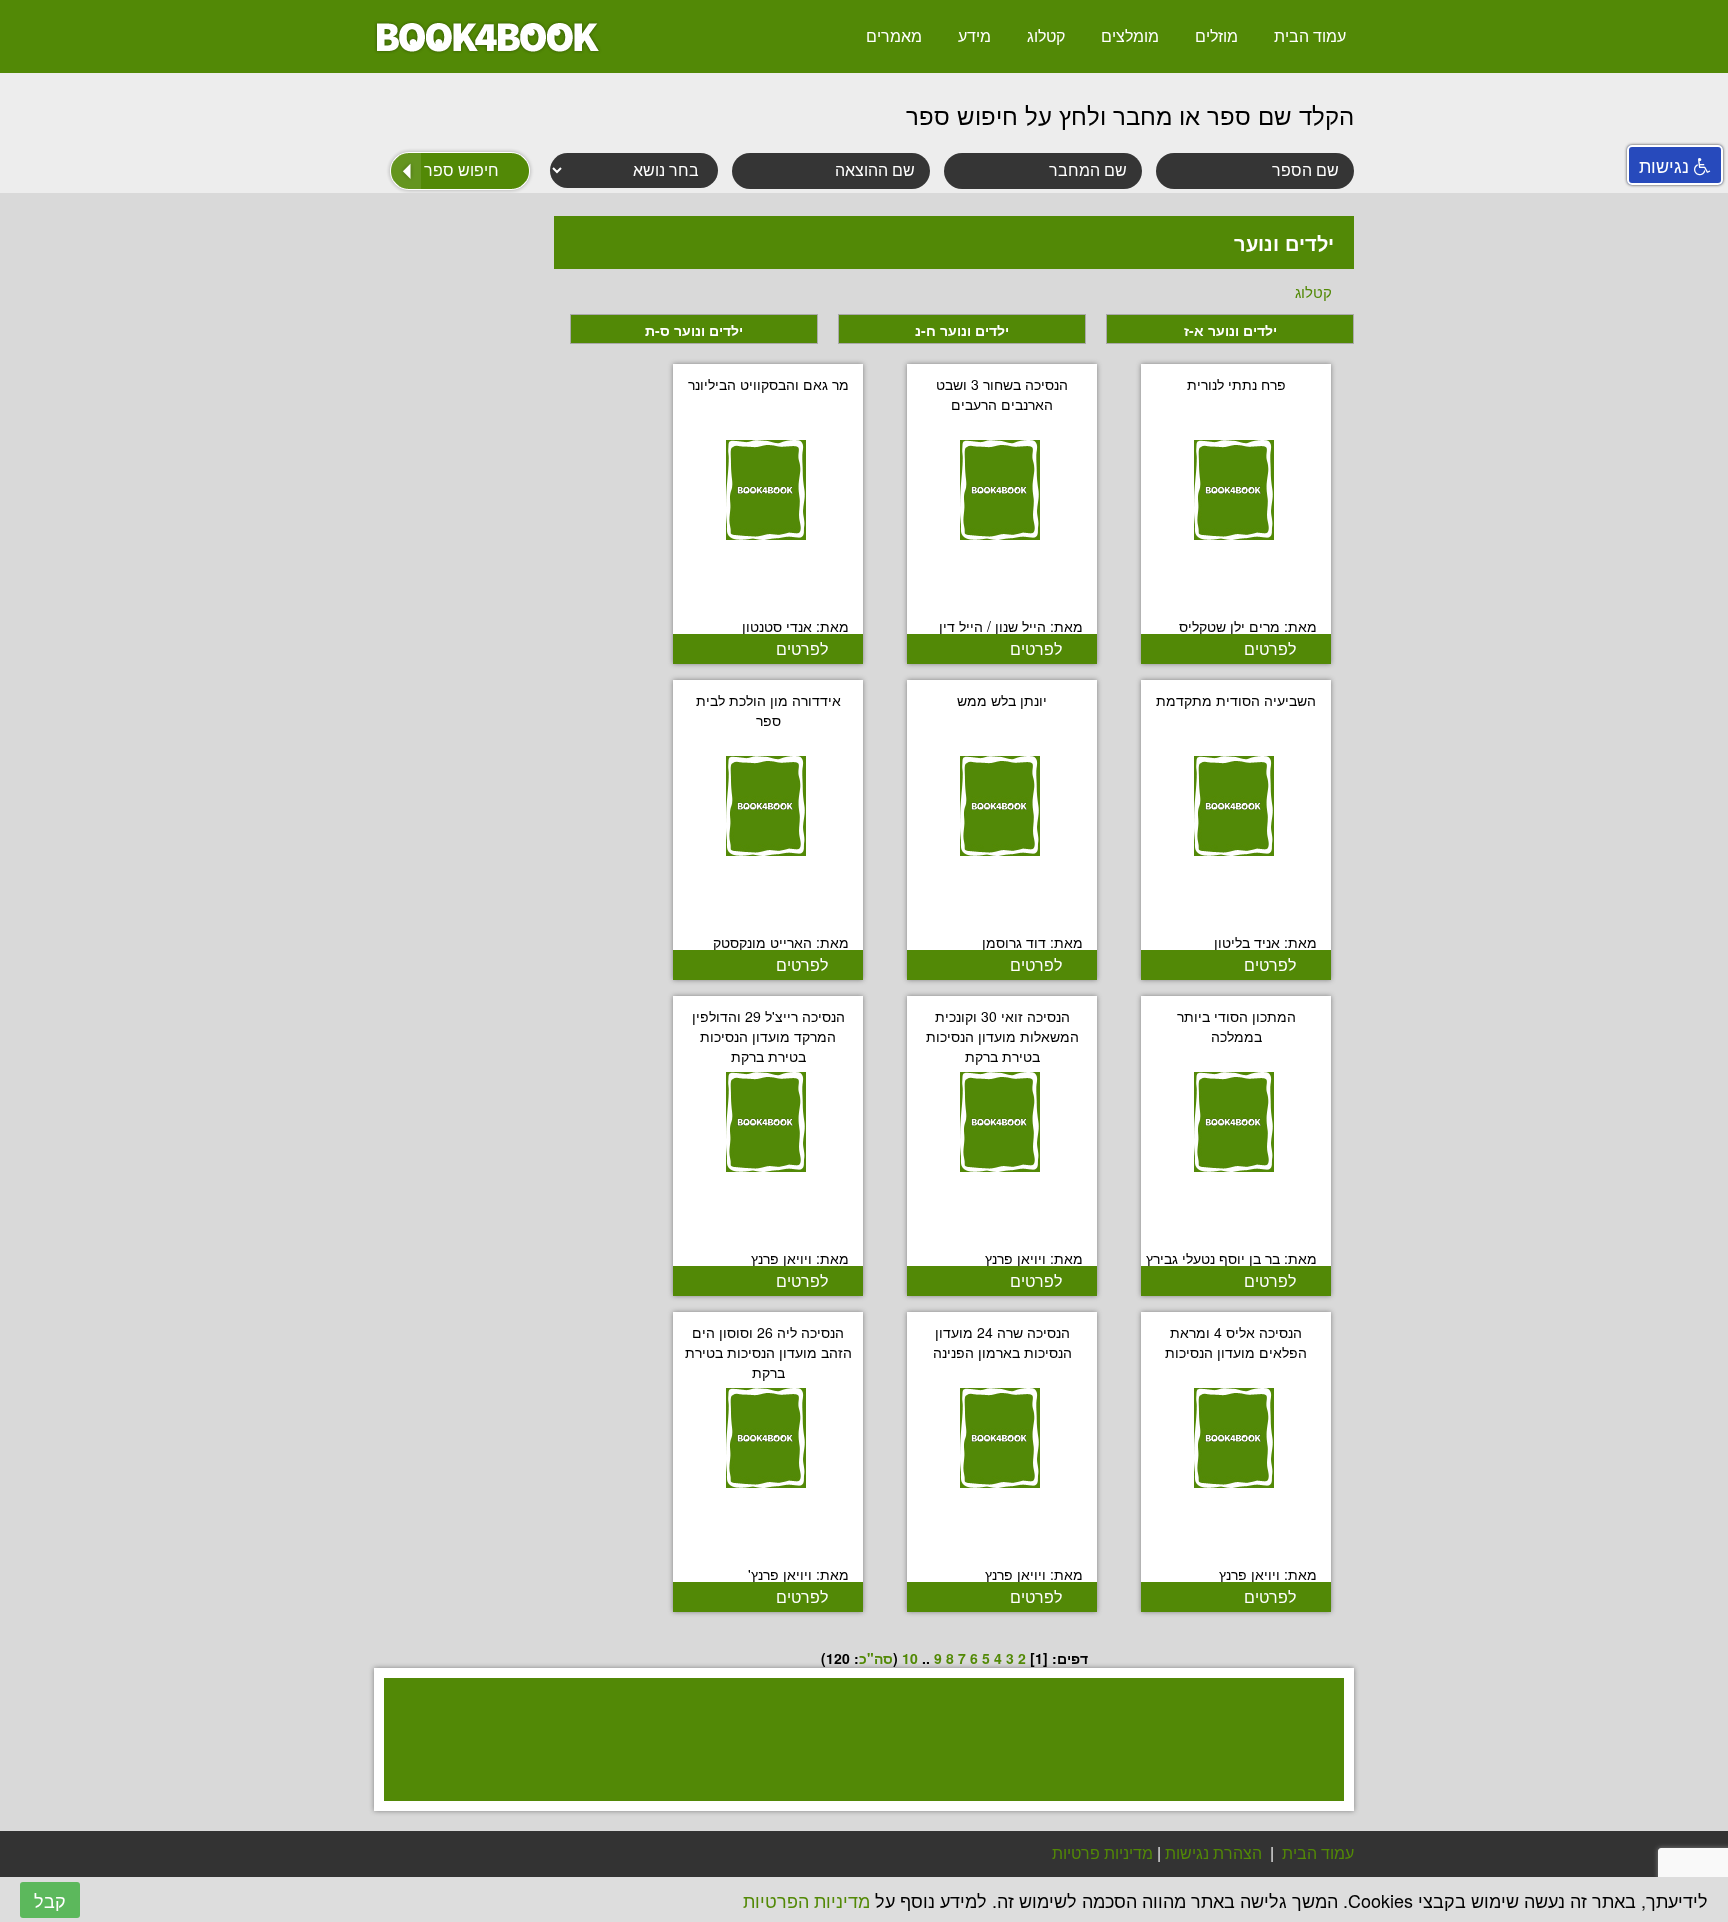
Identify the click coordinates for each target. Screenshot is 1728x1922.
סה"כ (876, 1658)
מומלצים (1130, 35)
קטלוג (1046, 35)
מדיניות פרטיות (1102, 1852)
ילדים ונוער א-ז (1230, 330)
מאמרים (894, 35)
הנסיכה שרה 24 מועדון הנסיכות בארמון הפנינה (1002, 1342)
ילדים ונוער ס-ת (694, 330)
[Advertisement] (854, 1765)
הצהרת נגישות (1213, 1852)
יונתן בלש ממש (1002, 700)
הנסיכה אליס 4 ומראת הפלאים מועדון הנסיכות (1236, 1342)
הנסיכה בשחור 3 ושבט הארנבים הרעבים (1002, 394)
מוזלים (1216, 35)
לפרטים (1270, 648)
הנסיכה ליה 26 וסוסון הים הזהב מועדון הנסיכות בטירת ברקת (768, 1352)
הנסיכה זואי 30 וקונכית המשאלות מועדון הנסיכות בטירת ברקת (1002, 1036)
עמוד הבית (1310, 35)
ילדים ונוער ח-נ (962, 330)
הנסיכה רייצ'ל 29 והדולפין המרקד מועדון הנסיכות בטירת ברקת (768, 1036)
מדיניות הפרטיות (806, 1900)
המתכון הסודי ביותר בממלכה (1236, 1026)
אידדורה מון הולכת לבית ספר (768, 710)
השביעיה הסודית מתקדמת (1236, 700)
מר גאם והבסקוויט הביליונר (768, 384)
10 (910, 1658)
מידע (974, 35)
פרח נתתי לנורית (1236, 384)
